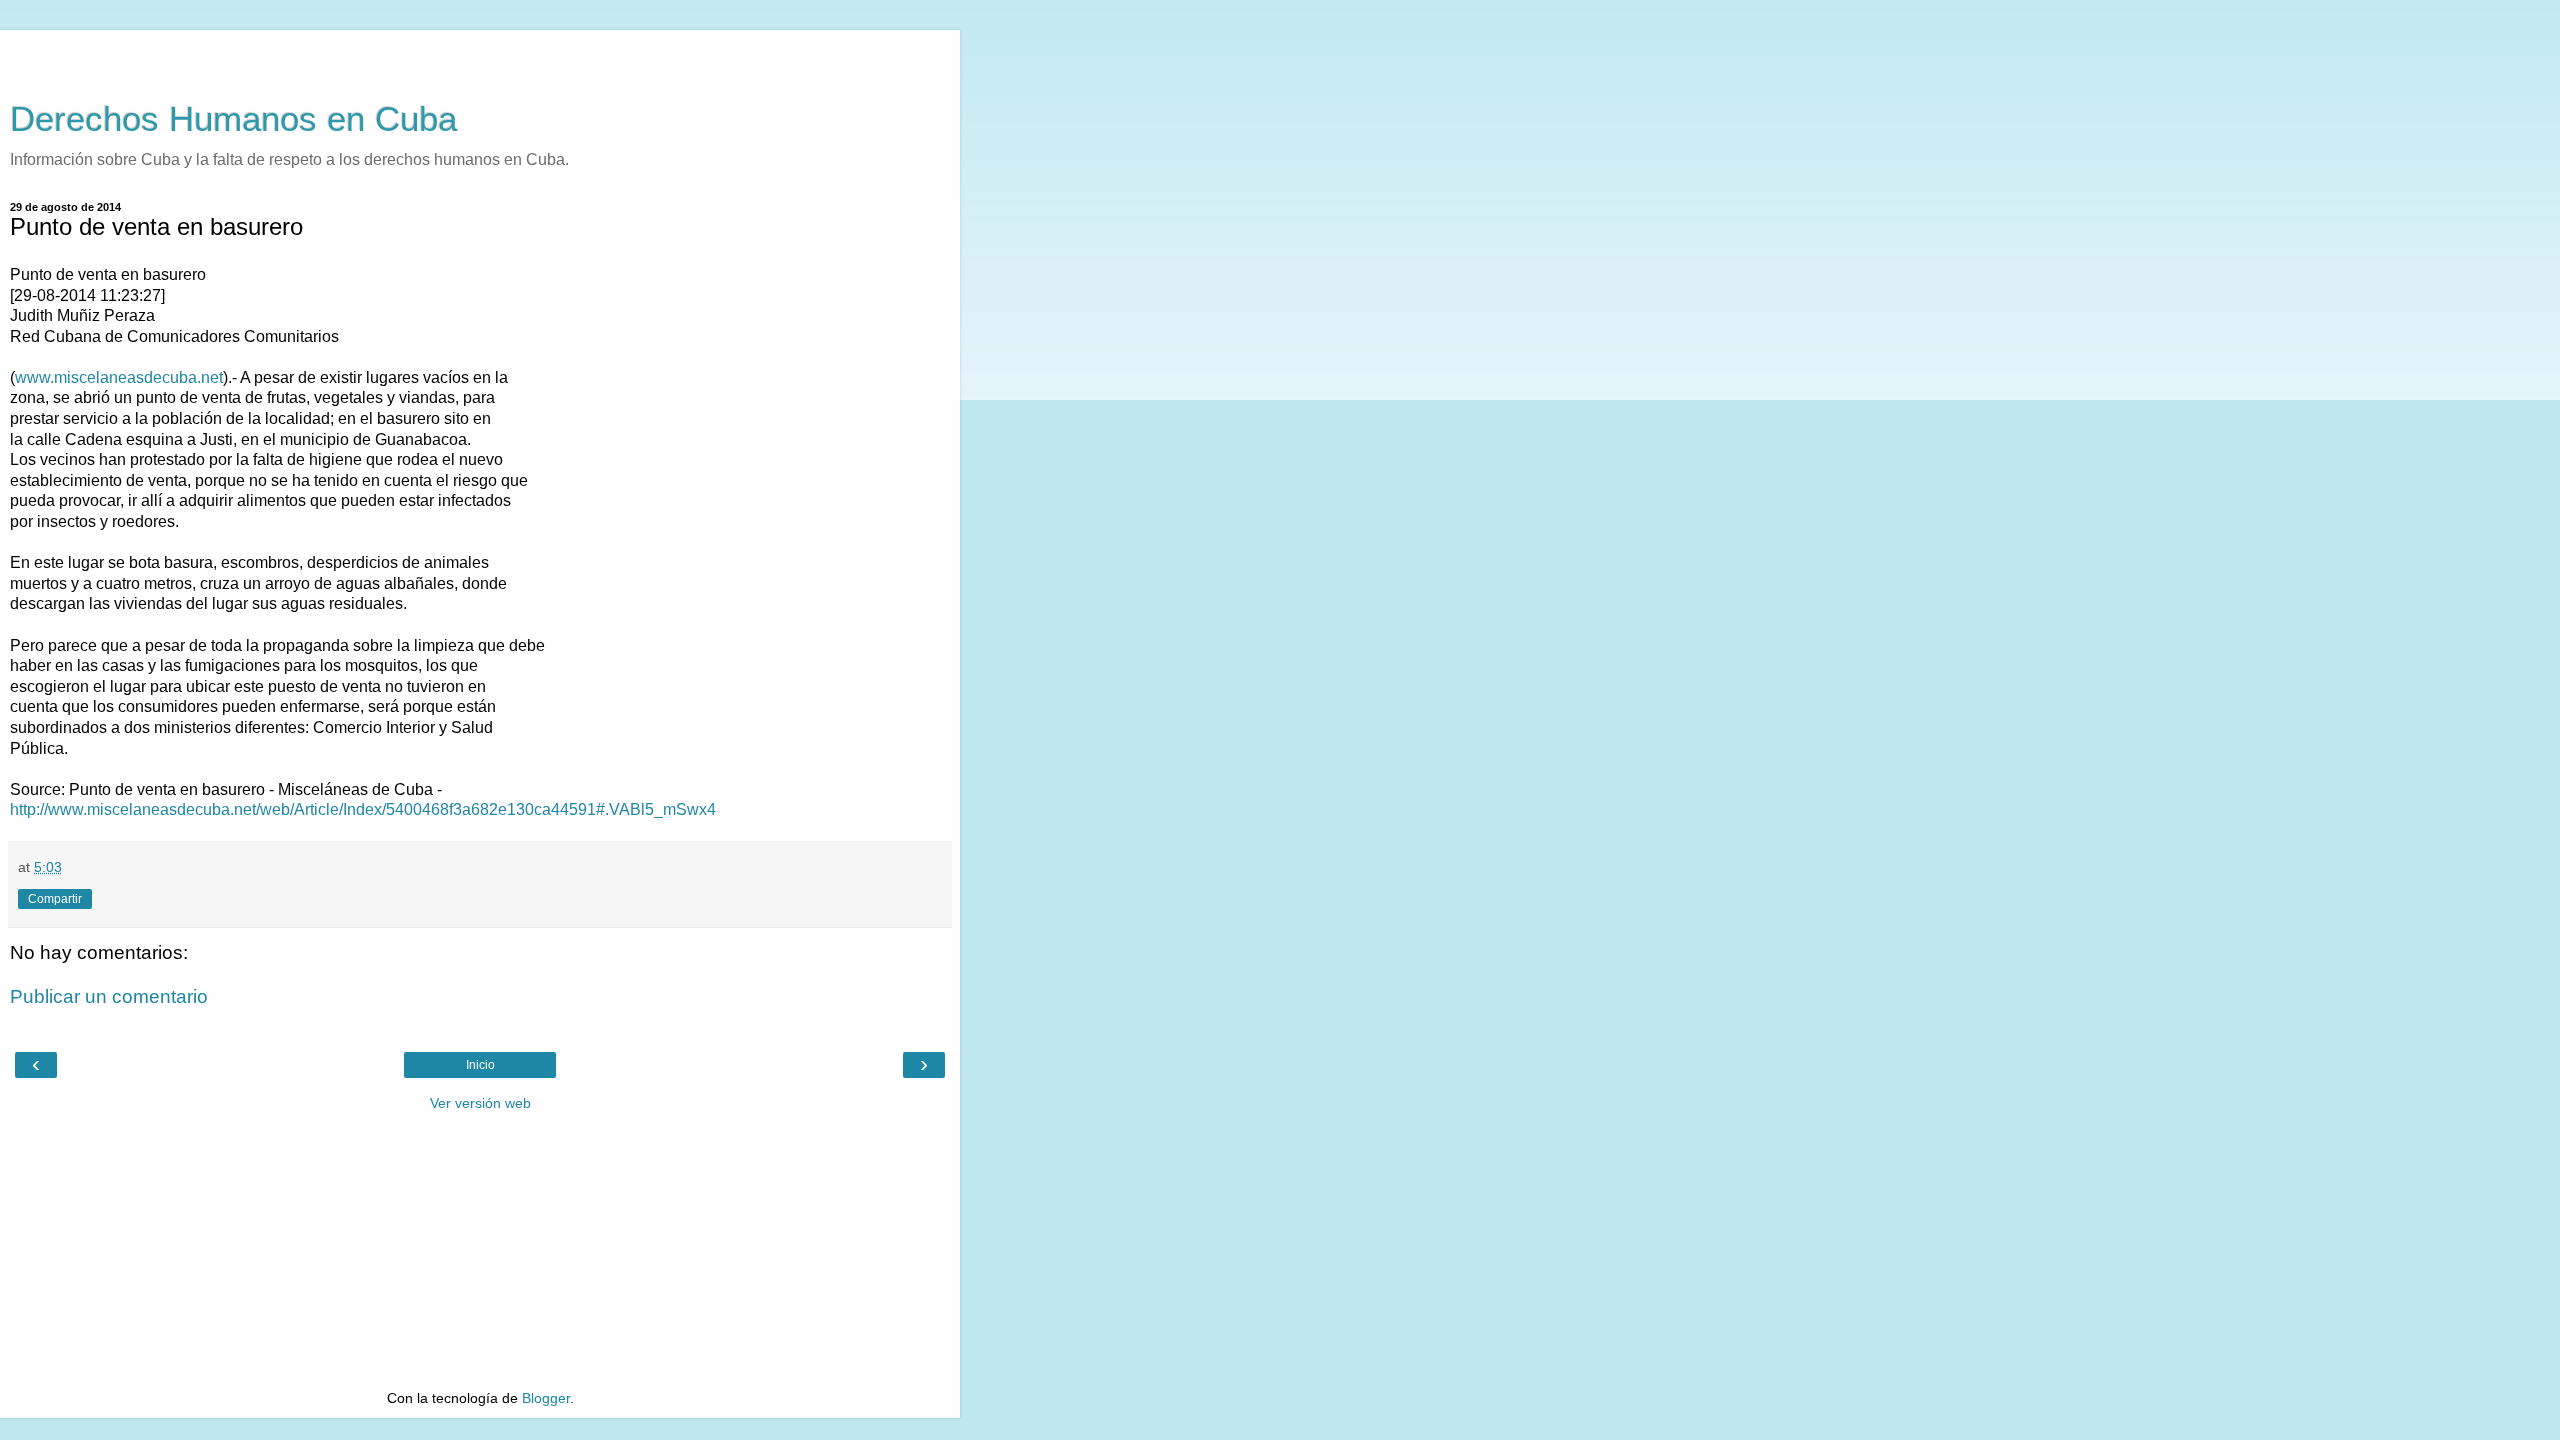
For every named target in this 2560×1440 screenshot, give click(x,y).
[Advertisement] (480, 55)
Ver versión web (480, 1103)
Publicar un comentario (109, 996)
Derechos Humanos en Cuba (233, 119)
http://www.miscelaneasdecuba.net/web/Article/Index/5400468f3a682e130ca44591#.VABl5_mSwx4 (363, 809)
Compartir (55, 899)
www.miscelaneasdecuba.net (119, 377)
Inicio (480, 1065)
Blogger (546, 1398)
